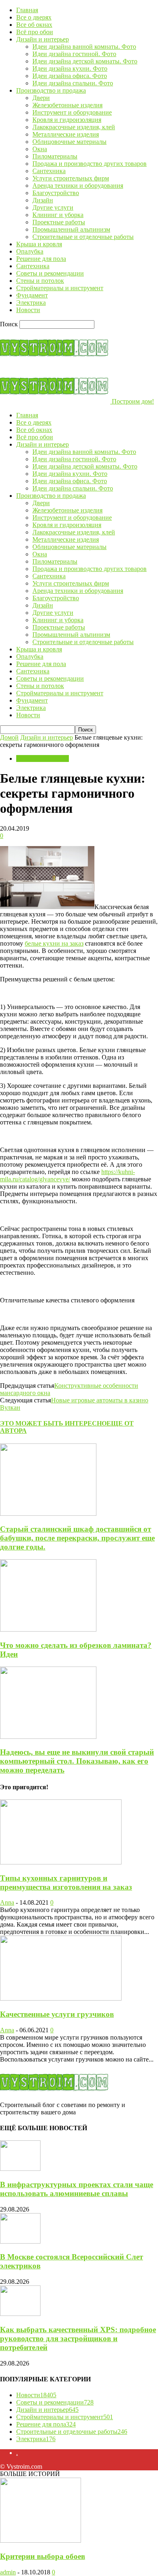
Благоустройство (56, 193)
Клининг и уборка (58, 215)
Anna (7, 1902)
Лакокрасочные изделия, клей (74, 127)
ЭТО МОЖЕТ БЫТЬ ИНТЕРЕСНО (53, 1423)
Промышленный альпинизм (71, 229)
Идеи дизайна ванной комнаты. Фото (84, 47)
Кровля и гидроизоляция (67, 120)
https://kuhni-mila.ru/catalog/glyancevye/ (67, 1175)
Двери (41, 98)
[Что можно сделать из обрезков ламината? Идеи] (48, 1629)
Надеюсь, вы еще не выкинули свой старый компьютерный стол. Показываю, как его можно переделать (77, 1761)
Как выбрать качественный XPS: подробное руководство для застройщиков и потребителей (78, 2338)
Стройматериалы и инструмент (60, 288)
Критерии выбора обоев (43, 2556)
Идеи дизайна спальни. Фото (73, 83)
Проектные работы (59, 222)
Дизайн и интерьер (43, 39)
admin (8, 2572)
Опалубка (30, 251)
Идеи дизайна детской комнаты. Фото (85, 61)
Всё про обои (35, 32)
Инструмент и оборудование (72, 112)
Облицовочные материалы (69, 142)
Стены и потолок (40, 281)
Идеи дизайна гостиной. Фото (74, 54)
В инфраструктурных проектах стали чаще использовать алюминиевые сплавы (77, 2189)
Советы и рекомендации (50, 273)
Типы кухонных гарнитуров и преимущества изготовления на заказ (66, 1883)
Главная (27, 10)
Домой (9, 737)
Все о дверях (34, 17)
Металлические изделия (66, 134)
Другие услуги (53, 207)
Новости (28, 310)
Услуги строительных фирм (71, 178)
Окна (40, 149)
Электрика (31, 303)
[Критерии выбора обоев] (41, 2540)
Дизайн (43, 200)
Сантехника (49, 171)
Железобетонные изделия (67, 105)
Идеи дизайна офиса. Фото (70, 76)
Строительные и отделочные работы (83, 237)
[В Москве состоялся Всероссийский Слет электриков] (20, 2241)
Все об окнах (34, 25)
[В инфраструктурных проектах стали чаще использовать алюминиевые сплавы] (20, 2169)
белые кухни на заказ (54, 943)
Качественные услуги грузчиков (57, 2014)
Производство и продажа (51, 90)
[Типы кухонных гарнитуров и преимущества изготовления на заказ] (61, 1862)
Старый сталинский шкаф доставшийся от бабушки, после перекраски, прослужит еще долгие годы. (77, 1538)
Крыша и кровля (39, 244)
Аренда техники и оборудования (78, 186)
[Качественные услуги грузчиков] (61, 1998)
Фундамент (32, 295)
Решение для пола (41, 259)
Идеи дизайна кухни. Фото (70, 68)
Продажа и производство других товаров (90, 164)
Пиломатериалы (55, 156)
